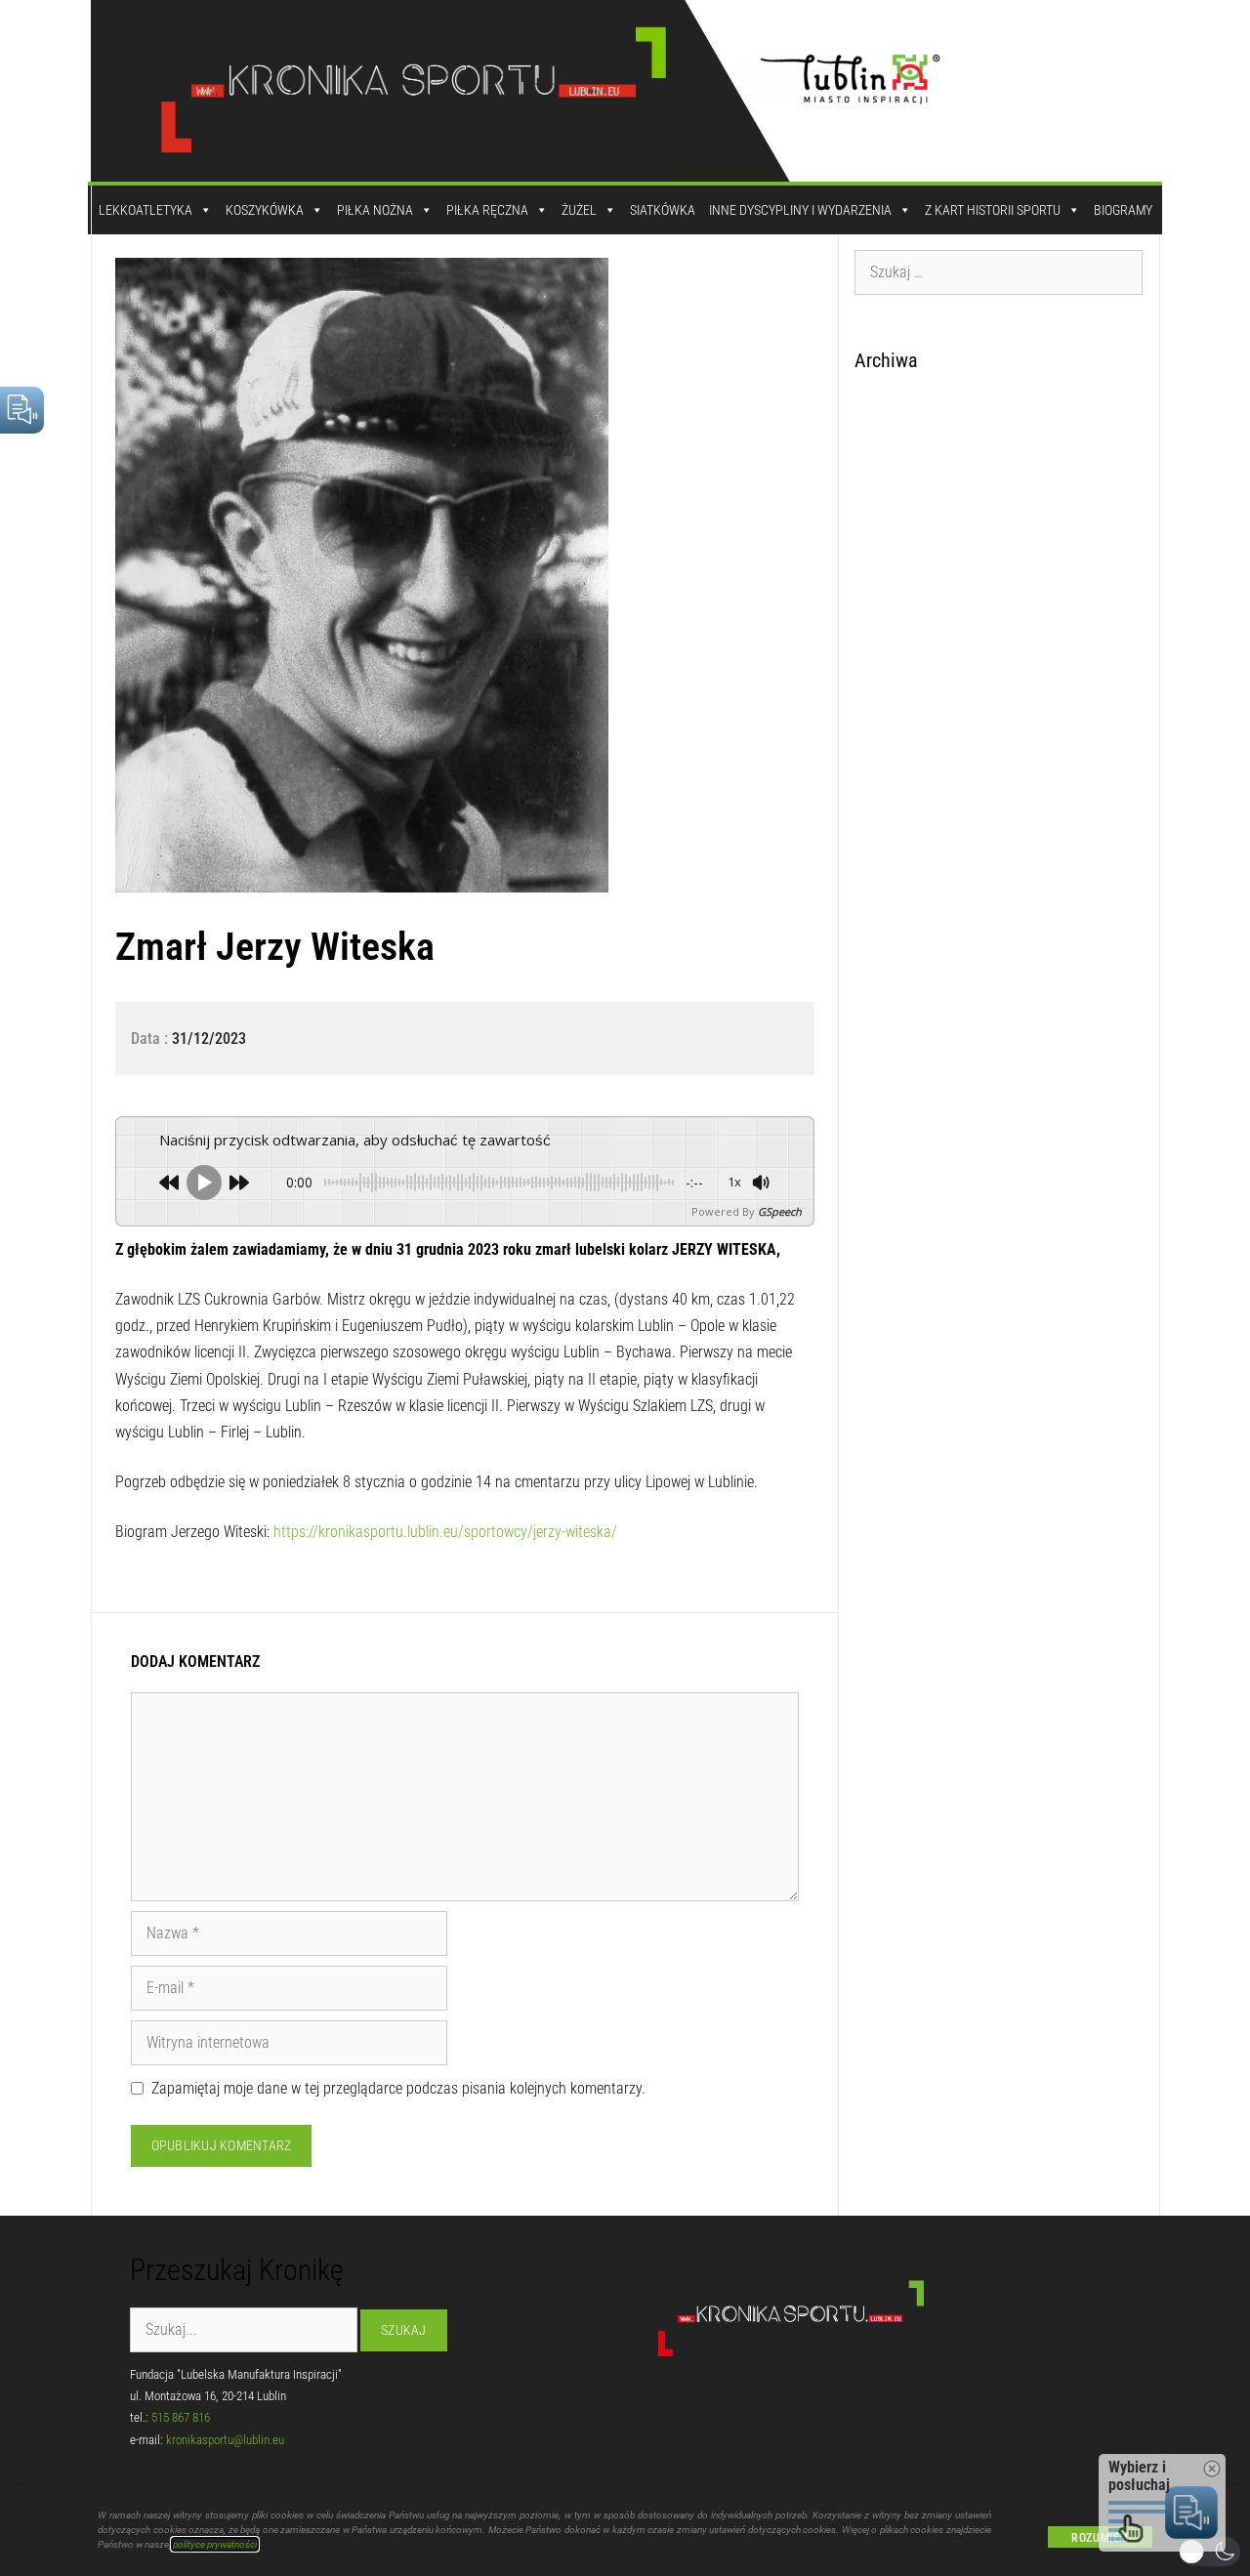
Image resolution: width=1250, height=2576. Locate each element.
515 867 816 (181, 2417)
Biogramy (1123, 210)
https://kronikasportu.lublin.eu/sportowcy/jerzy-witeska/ (447, 1532)
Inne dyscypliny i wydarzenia (800, 210)
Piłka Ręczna (487, 210)
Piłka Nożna (375, 210)
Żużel (579, 210)
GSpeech (780, 1211)
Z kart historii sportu (993, 210)
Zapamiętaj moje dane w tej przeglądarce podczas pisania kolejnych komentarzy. (398, 2088)
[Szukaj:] (999, 271)
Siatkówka (663, 210)
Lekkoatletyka (146, 210)
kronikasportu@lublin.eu (225, 2440)
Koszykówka (265, 210)
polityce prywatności (215, 2544)
